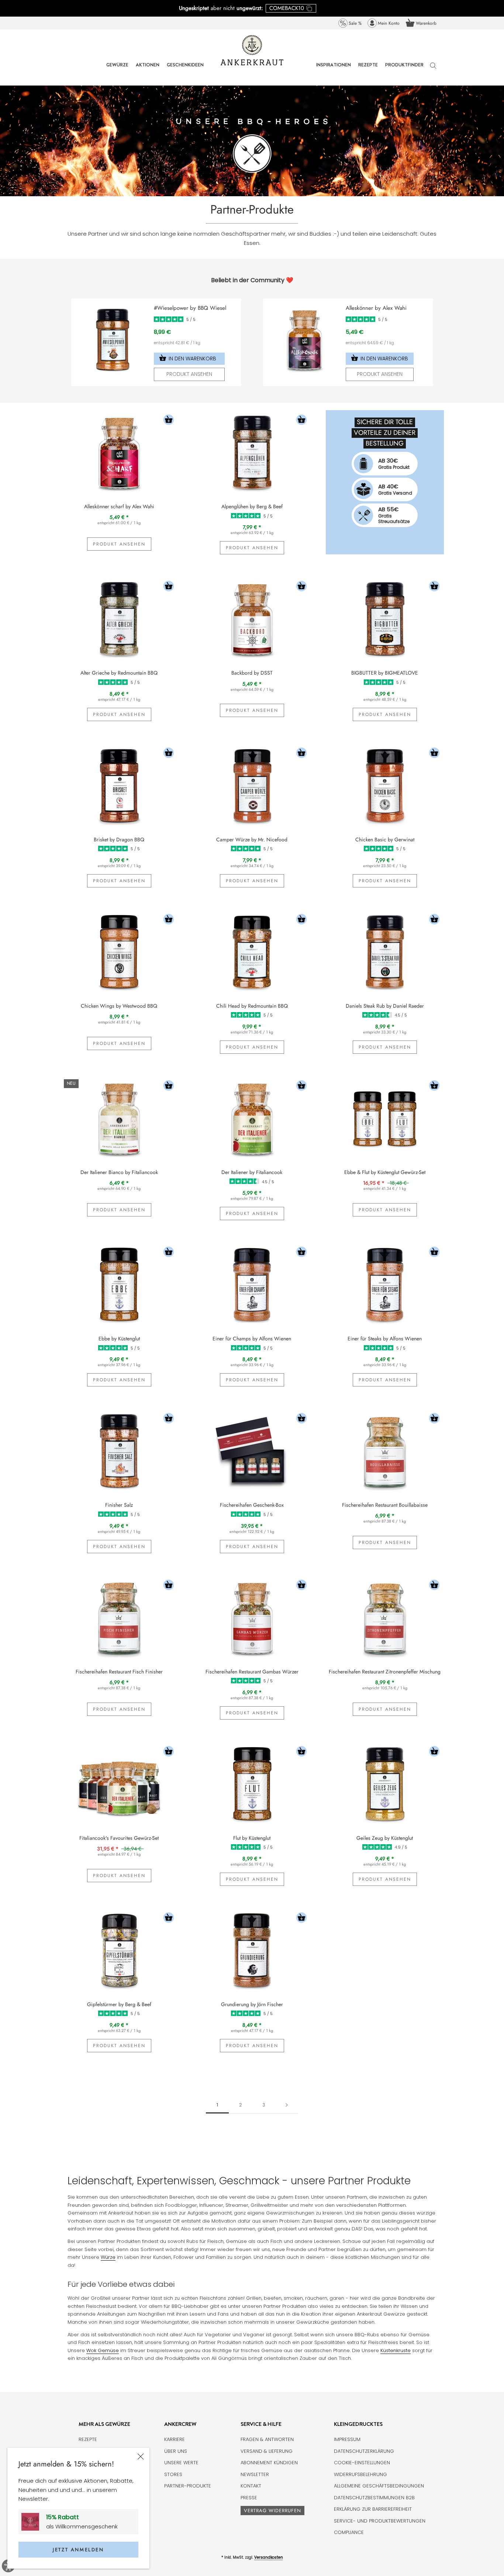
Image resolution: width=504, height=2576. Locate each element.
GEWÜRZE (117, 70)
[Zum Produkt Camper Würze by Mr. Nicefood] (252, 786)
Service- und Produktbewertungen (380, 2521)
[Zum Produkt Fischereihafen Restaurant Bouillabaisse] (385, 1451)
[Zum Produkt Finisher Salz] (119, 1451)
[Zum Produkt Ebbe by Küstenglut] (119, 1285)
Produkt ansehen (189, 374)
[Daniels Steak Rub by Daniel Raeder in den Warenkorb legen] (434, 920)
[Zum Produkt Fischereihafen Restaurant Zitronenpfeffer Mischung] (385, 1618)
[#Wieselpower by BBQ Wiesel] (113, 308)
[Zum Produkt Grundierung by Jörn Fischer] (252, 1950)
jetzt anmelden (78, 2550)
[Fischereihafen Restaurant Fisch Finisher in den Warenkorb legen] (169, 1586)
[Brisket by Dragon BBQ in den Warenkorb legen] (169, 754)
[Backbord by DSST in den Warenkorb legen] (301, 587)
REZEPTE (368, 70)
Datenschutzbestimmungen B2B (374, 2498)
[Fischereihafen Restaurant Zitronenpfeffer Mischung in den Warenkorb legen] (434, 1586)
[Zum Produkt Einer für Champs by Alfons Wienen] (252, 1285)
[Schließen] (141, 2456)
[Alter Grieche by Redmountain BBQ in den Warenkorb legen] (169, 587)
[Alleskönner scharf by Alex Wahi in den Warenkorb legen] (169, 421)
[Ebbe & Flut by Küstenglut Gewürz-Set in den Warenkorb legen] (434, 1086)
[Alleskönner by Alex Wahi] (304, 308)
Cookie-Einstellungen (362, 2463)
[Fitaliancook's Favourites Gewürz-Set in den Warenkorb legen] (169, 1752)
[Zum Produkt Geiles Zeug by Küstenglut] (385, 1784)
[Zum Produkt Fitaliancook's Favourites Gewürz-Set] (119, 1784)
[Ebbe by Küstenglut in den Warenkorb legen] (169, 1253)
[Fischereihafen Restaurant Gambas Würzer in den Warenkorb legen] (301, 1586)
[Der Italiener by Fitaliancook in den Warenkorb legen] (301, 1086)
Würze (108, 2257)
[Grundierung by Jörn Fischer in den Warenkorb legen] (301, 1919)
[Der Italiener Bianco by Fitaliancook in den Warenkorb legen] (169, 1086)
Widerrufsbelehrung (360, 2474)
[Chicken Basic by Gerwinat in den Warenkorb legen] (434, 754)
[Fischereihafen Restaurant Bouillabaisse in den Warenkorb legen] (434, 1419)
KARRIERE (175, 2439)
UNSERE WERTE (181, 2463)
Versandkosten (269, 2557)
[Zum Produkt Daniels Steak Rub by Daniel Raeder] (385, 952)
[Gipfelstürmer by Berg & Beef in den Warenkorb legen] (169, 1919)
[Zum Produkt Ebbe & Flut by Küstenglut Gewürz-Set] (385, 1118)
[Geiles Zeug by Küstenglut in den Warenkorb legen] (434, 1752)
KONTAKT (251, 2486)
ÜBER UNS (176, 2451)
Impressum (347, 2439)
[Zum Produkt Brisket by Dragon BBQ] (119, 786)
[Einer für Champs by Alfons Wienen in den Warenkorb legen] (301, 1253)
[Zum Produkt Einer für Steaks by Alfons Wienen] (385, 1285)
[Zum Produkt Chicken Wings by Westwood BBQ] (119, 952)
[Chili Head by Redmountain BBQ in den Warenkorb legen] (301, 920)
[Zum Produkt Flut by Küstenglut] (252, 1784)
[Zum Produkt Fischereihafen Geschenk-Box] (252, 1451)
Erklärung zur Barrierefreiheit (373, 2509)
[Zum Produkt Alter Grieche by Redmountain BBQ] (119, 619)
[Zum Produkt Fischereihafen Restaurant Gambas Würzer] (252, 1618)
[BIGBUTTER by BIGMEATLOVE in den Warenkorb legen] (434, 587)
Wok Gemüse (103, 2350)
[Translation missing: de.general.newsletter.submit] (33, 2522)
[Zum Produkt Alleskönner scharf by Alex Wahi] (119, 453)
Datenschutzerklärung (364, 2451)
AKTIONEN (148, 70)
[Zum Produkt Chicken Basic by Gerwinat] (385, 786)
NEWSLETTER (255, 2474)
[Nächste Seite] (287, 2105)
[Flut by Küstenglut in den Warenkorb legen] (301, 1752)
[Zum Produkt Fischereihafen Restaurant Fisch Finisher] (119, 1618)
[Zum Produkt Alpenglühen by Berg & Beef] (252, 453)
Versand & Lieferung (267, 2451)
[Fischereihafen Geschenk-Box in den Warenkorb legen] (301, 1419)
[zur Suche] (433, 69)
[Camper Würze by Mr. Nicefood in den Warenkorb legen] (301, 754)
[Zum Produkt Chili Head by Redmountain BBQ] (252, 952)
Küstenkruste (396, 2350)
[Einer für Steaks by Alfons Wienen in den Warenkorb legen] (434, 1253)
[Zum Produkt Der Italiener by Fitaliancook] (252, 1118)
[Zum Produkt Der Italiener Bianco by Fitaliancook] (119, 1118)
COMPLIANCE (349, 2532)
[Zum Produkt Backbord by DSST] (252, 619)
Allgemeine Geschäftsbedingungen (379, 2486)
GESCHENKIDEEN (185, 70)
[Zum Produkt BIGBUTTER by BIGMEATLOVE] (385, 619)
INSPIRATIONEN (334, 70)
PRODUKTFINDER (404, 70)
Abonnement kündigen (269, 2463)
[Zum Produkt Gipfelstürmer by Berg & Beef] (119, 1950)
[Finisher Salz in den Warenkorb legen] (169, 1419)
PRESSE (249, 2498)
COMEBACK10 (287, 8)
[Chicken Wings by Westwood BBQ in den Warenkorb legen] (169, 920)
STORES (173, 2474)
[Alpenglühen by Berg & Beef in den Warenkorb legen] (301, 421)
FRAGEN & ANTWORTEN (267, 2439)
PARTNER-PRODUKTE (188, 2486)
